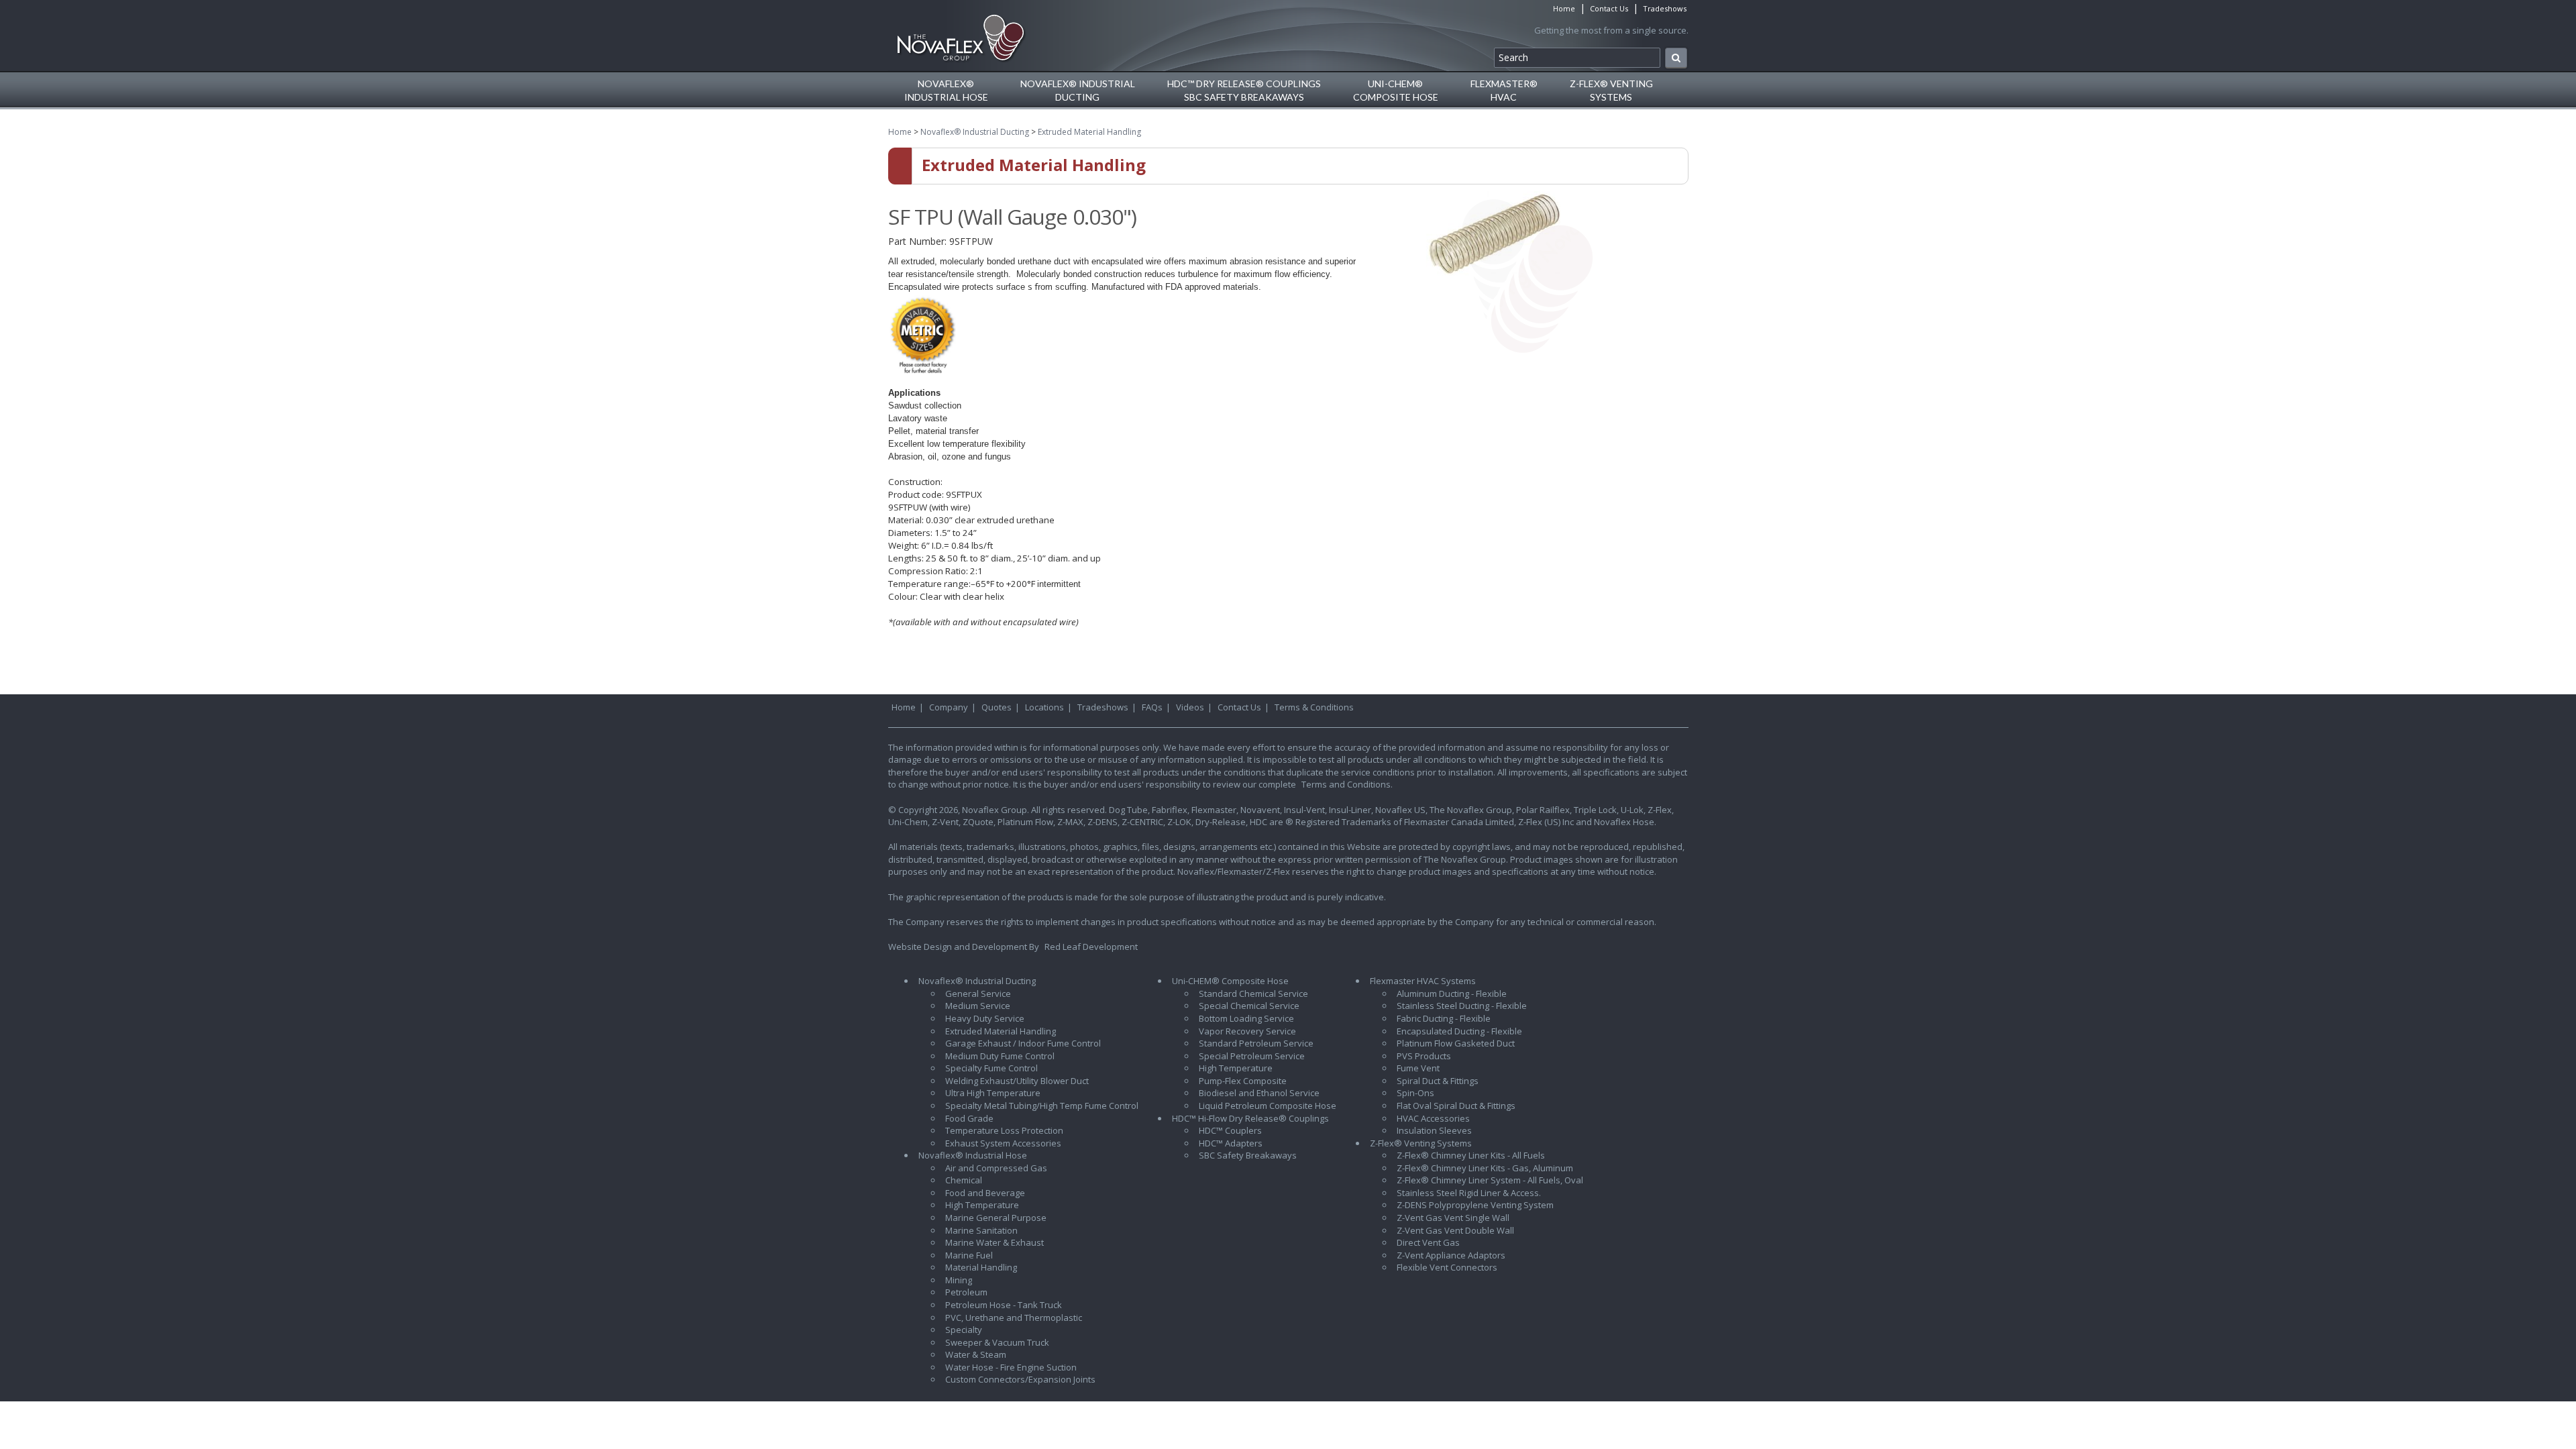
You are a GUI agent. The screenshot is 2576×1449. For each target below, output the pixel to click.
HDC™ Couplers (1230, 1130)
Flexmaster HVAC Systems (1423, 981)
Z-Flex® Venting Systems (1421, 1143)
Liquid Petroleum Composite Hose (1268, 1106)
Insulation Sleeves (1434, 1130)
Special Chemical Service (1249, 1006)
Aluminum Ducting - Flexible (1452, 994)
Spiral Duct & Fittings (1438, 1081)
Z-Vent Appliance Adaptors (1451, 1255)
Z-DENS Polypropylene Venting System (1475, 1205)
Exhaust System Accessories (1003, 1143)
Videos (1190, 707)
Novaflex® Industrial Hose (973, 1155)
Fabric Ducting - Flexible (1444, 1018)
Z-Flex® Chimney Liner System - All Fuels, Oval (1490, 1180)
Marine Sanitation (981, 1230)
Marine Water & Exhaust (995, 1242)
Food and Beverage (985, 1193)
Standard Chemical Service (1253, 994)
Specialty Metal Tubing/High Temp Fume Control (1042, 1106)
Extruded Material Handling (1089, 132)
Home (1564, 8)
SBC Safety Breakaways (1248, 1155)
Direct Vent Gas (1428, 1242)
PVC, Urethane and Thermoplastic (1014, 1318)
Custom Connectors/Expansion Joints (1020, 1379)
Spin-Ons (1415, 1093)
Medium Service (978, 1006)
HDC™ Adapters (1231, 1143)
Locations (1044, 707)
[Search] (1676, 58)
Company (949, 707)
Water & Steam (976, 1354)
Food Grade (969, 1118)
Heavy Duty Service (985, 1018)
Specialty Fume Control (991, 1068)
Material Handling (981, 1267)
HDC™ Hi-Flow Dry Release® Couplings (1250, 1118)
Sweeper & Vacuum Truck (997, 1342)
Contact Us (1609, 8)
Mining (959, 1280)
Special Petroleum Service (1252, 1056)
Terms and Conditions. (1347, 784)
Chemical (964, 1180)
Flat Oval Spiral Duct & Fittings (1456, 1106)
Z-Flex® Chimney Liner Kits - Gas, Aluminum (1485, 1168)
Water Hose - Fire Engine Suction (1011, 1367)
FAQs (1152, 707)
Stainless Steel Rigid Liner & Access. (1469, 1193)
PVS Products (1424, 1056)
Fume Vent (1418, 1068)
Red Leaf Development (1091, 947)
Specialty (964, 1330)
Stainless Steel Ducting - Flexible (1462, 1006)
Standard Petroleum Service (1256, 1043)
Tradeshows (1665, 8)
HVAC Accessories (1433, 1118)
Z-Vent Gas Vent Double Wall (1455, 1230)
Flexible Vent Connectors (1447, 1267)
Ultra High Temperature (993, 1093)
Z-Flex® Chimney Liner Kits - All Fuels (1471, 1155)
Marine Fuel (969, 1255)
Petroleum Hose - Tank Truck (1004, 1305)
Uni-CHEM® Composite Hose (1230, 981)
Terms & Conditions (1314, 707)
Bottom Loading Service (1246, 1018)
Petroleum (966, 1292)
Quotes (997, 707)
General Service (978, 994)
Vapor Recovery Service (1247, 1031)
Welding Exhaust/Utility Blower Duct (1017, 1081)
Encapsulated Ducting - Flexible (1459, 1031)
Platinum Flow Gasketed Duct (1456, 1043)
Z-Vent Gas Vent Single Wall (1453, 1218)
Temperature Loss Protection (1004, 1130)
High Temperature (982, 1205)
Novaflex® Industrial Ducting (975, 132)
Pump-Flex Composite (1243, 1081)
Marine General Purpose (996, 1218)
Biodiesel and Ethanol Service (1259, 1093)
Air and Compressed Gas (996, 1168)
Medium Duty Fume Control (1000, 1056)
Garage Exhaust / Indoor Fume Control (1023, 1043)
